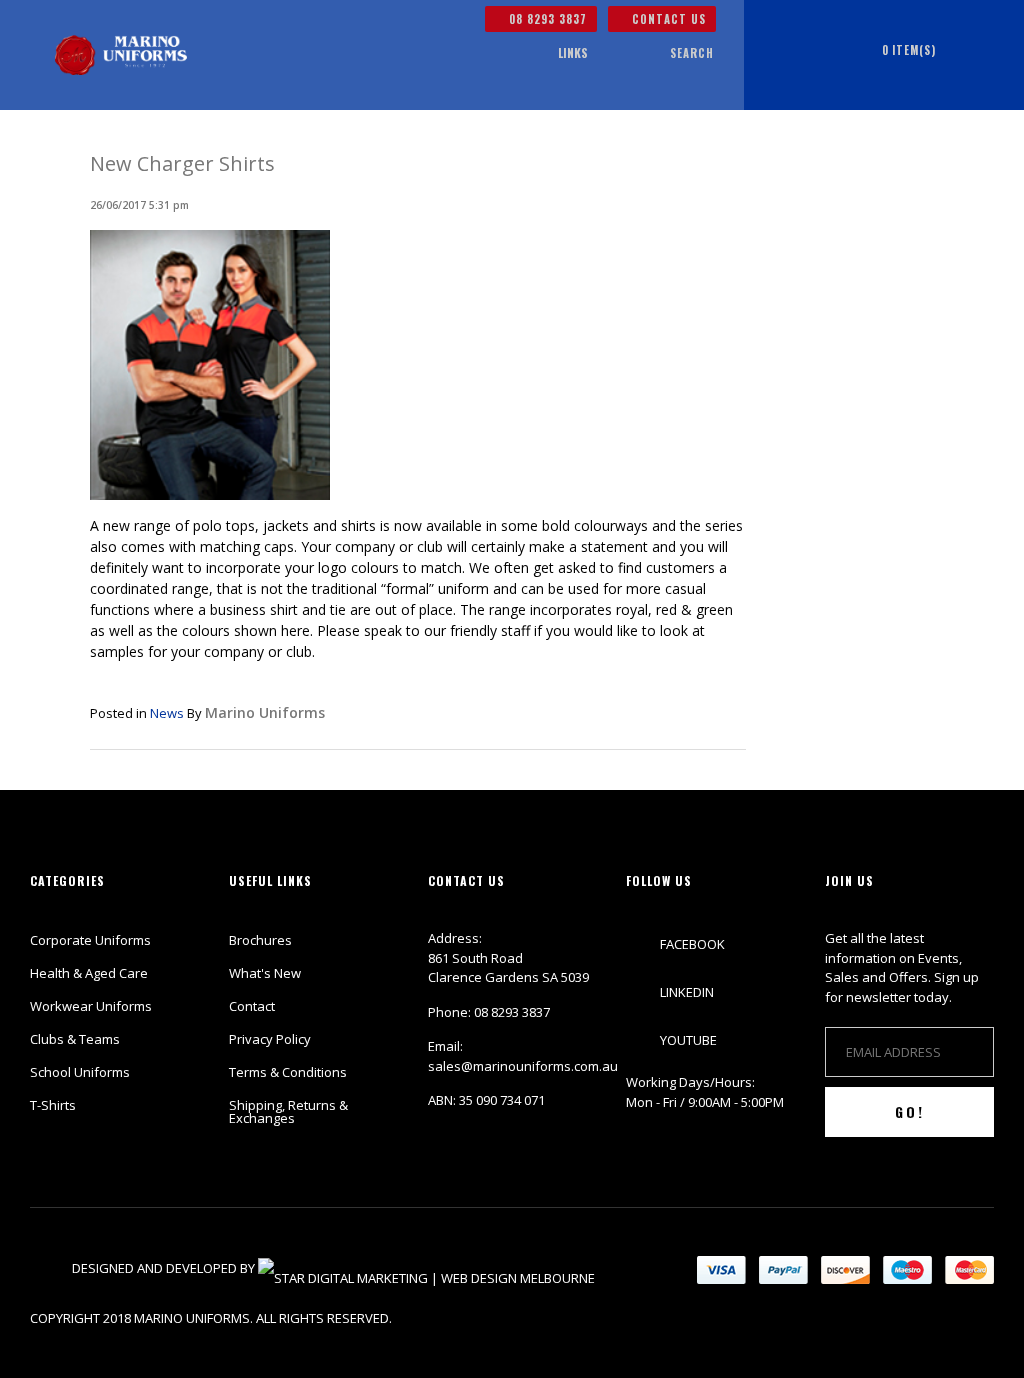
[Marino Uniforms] (121, 55)
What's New (265, 973)
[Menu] (517, 53)
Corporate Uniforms (90, 940)
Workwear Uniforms (91, 1006)
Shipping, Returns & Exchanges (288, 1111)
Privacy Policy (270, 1039)
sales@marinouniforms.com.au (523, 1066)
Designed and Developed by (165, 1268)
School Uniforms (80, 1072)
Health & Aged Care (89, 973)
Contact (252, 1006)
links (573, 52)
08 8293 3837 (546, 19)
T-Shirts (53, 1105)
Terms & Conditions (288, 1072)
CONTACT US (667, 19)
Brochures (260, 940)
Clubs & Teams (75, 1039)
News (167, 713)
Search (692, 53)
